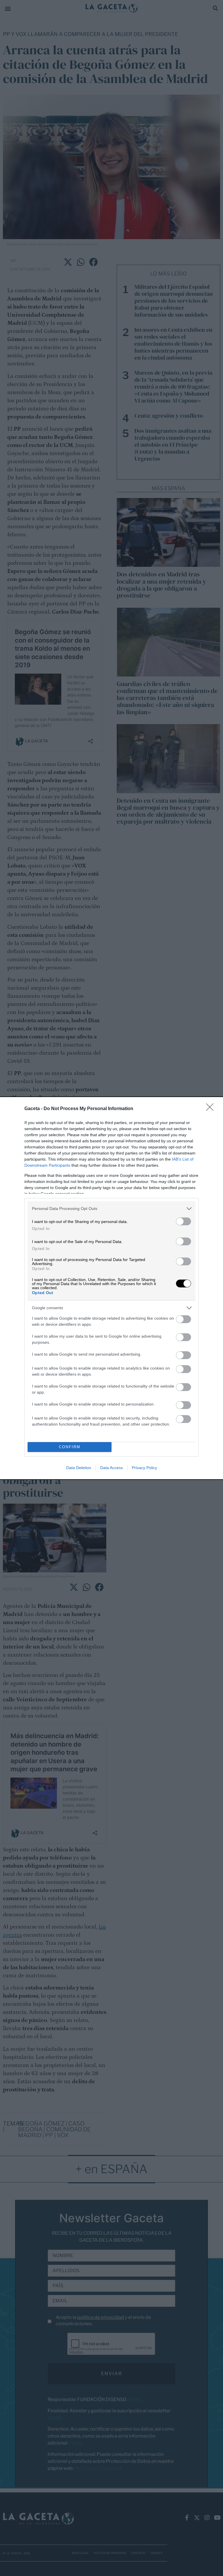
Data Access (111, 1468)
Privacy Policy (144, 1468)
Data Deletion (79, 1468)
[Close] (212, 1109)
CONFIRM (70, 1447)
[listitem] (111, 1209)
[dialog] (111, 1288)
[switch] (184, 1221)
